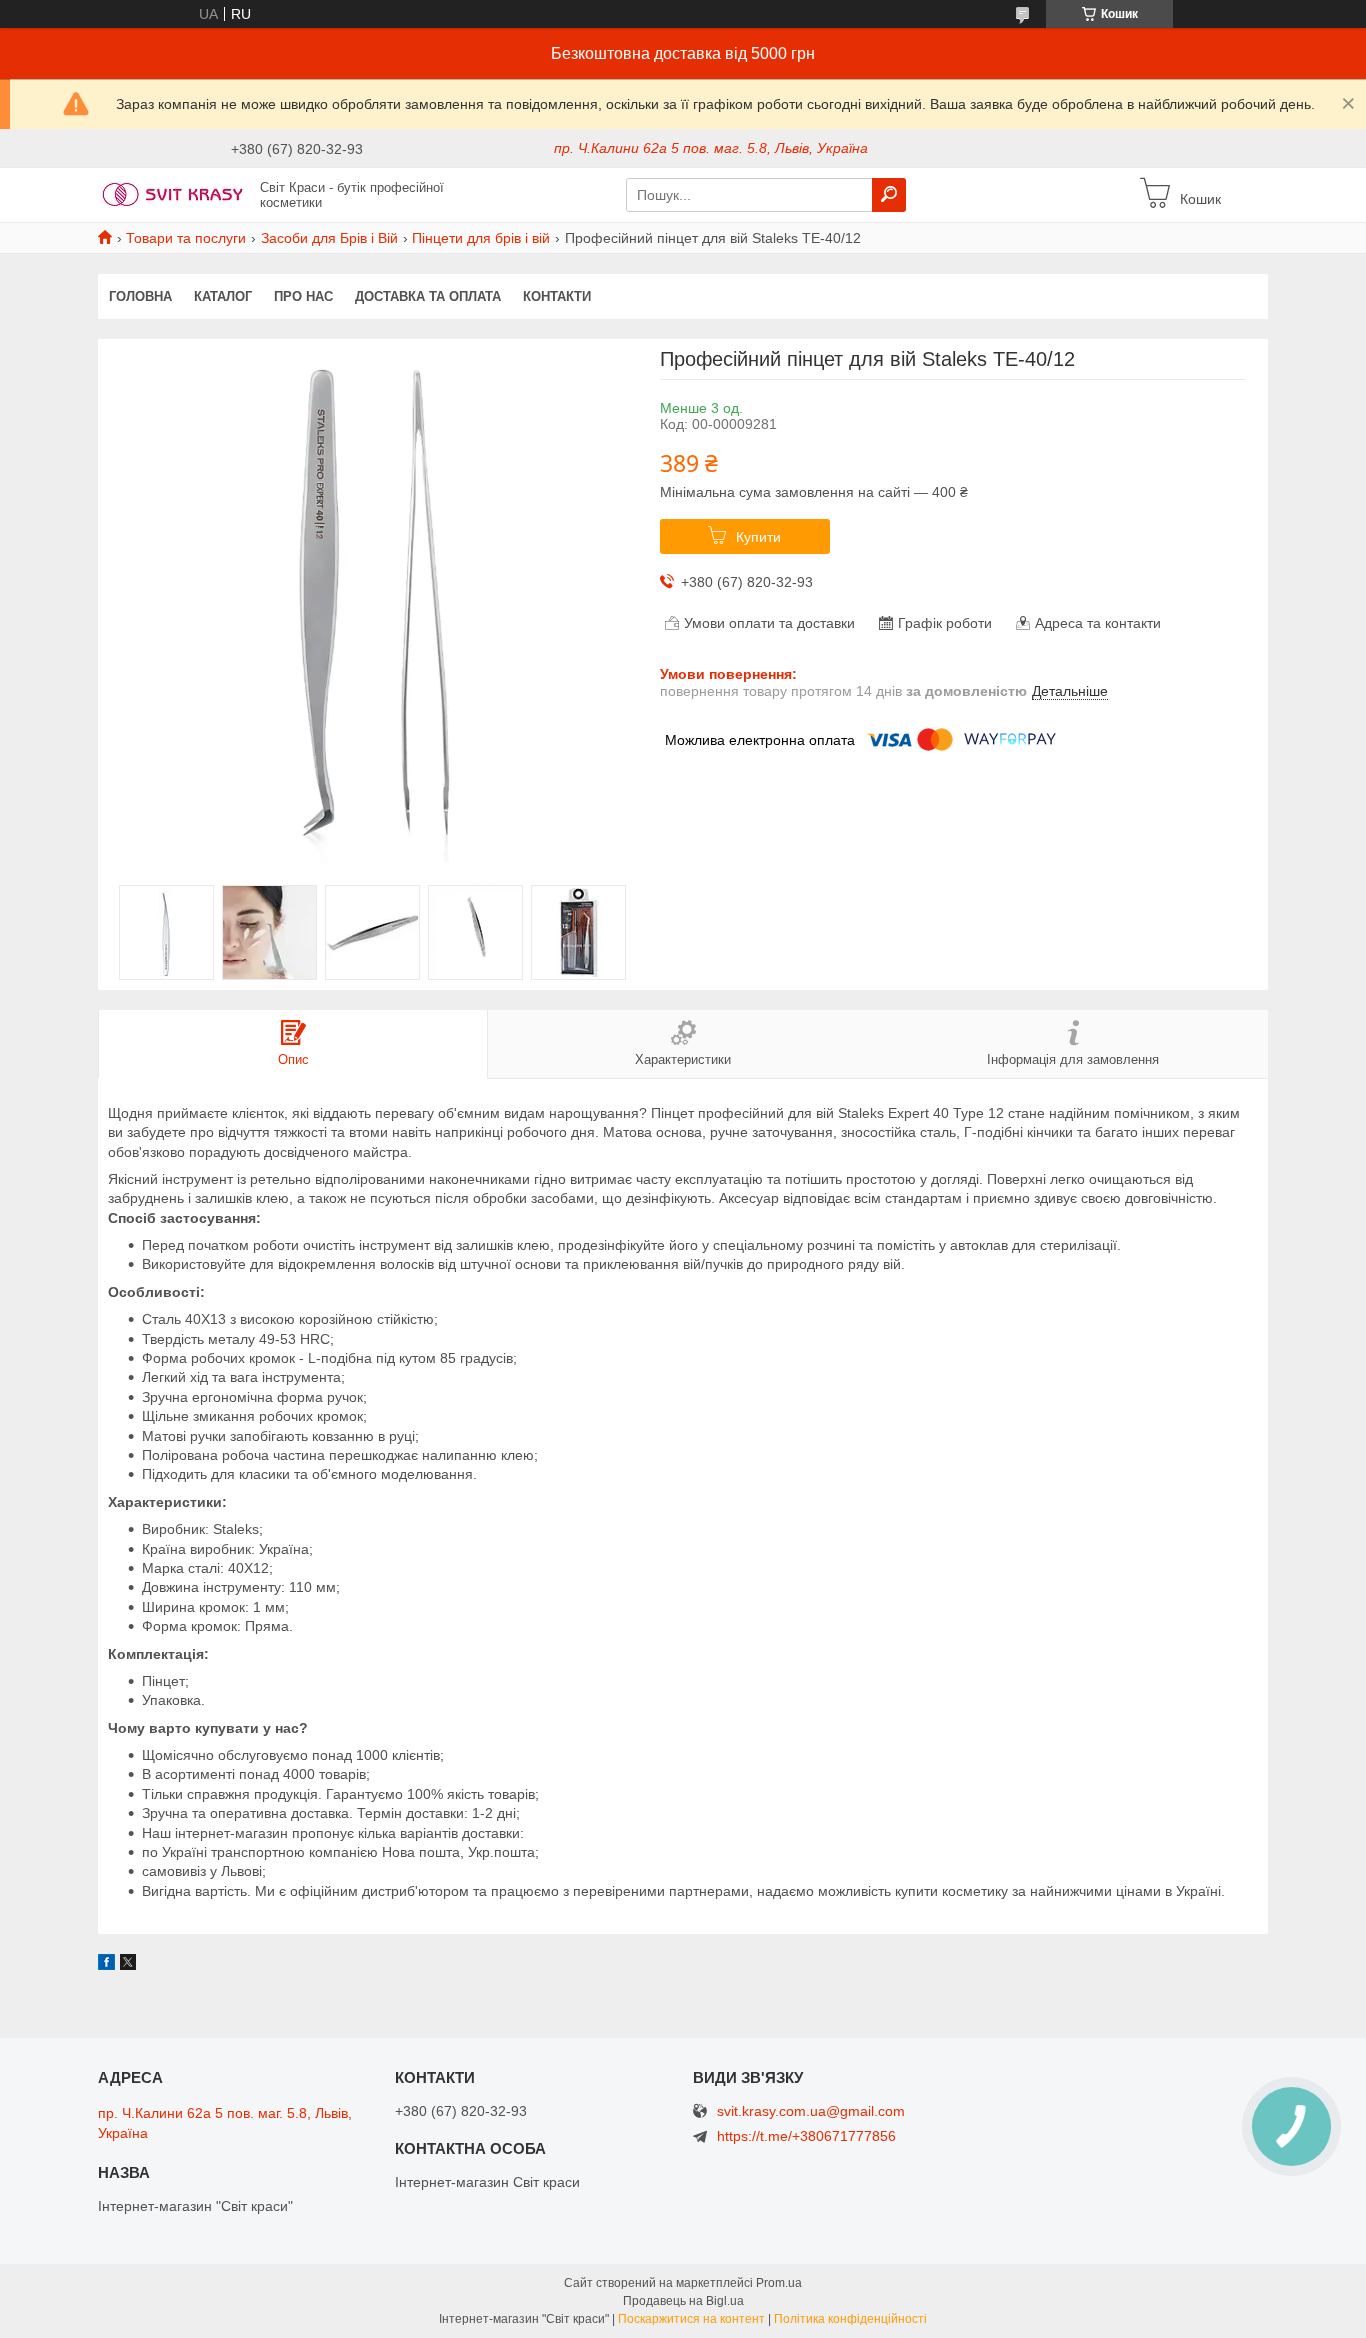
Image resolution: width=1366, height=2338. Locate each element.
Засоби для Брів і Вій (329, 238)
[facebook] (106, 1965)
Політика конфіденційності (850, 2319)
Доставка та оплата (428, 296)
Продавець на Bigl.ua (683, 2301)
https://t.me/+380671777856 (806, 2136)
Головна (140, 296)
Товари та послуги (186, 238)
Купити (758, 537)
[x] (128, 1965)
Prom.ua (779, 2283)
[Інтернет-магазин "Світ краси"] (173, 194)
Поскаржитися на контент (691, 2319)
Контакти (557, 296)
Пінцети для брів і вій (481, 238)
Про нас (303, 296)
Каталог (223, 296)
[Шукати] (889, 195)
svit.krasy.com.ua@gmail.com (811, 2111)
